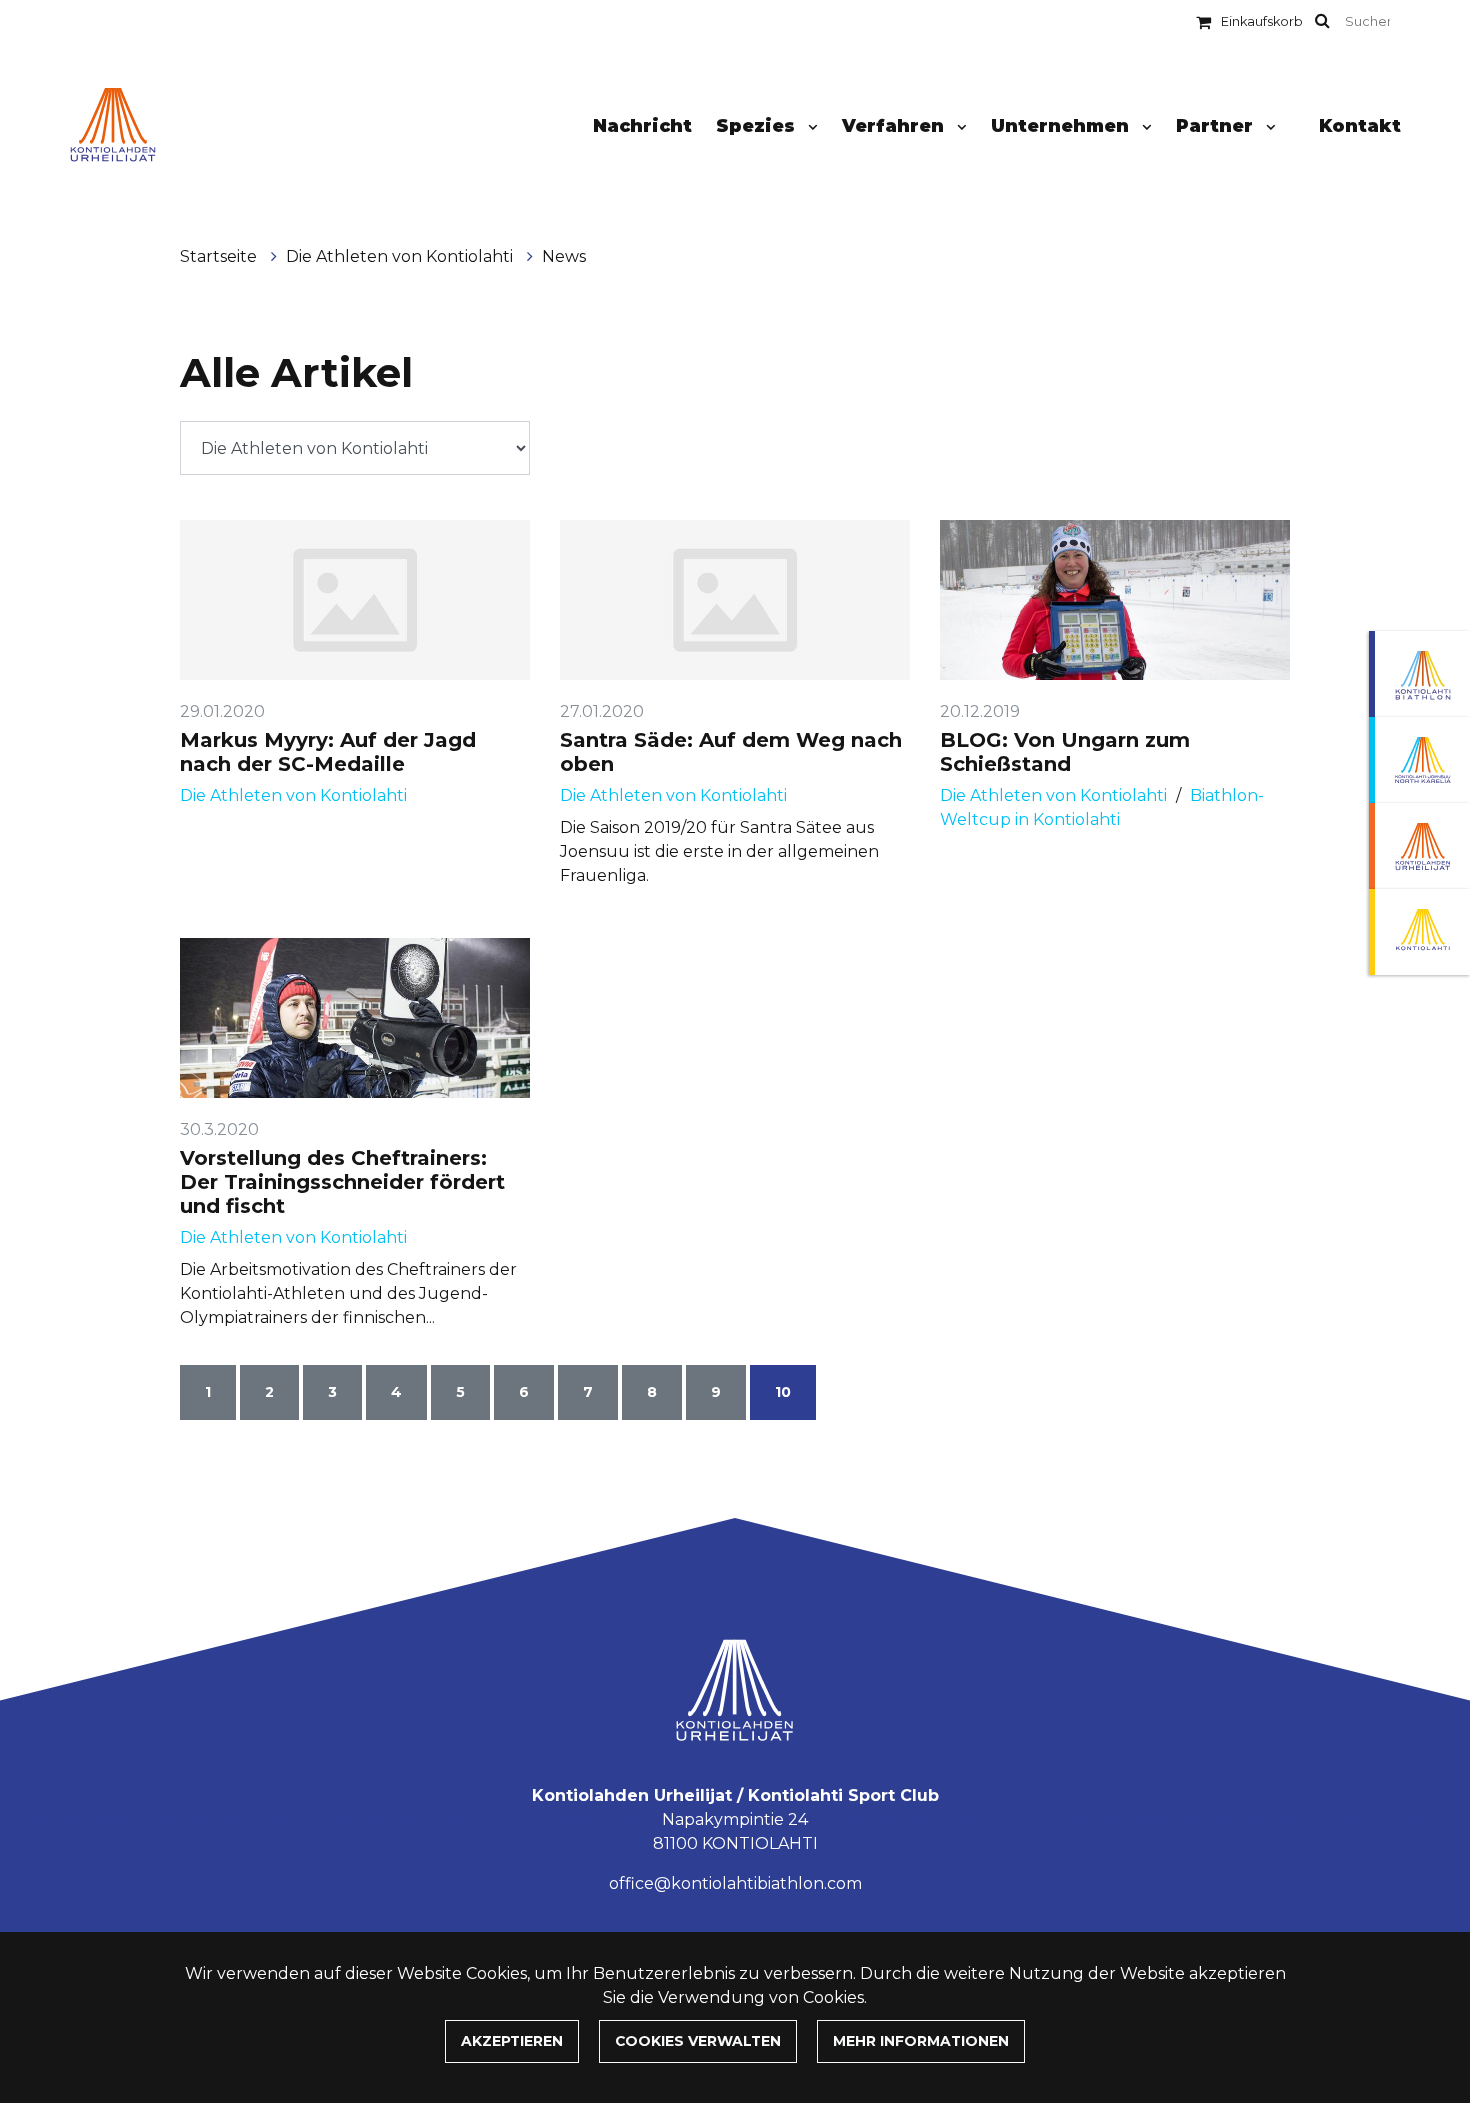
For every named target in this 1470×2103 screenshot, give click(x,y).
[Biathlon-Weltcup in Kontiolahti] (1419, 760)
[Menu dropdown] (809, 127)
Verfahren (895, 125)
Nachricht (642, 125)
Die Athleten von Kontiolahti (401, 256)
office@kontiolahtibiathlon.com (735, 1883)
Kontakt (1360, 125)
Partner (1217, 125)
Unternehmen (1062, 125)
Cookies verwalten (698, 2041)
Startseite (220, 256)
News (564, 256)
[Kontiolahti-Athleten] (1419, 846)
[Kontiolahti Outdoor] (1419, 932)
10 (783, 1392)
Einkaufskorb (1262, 21)
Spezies (758, 125)
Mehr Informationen (921, 2041)
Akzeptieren (512, 2041)
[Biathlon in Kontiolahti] (1419, 674)
